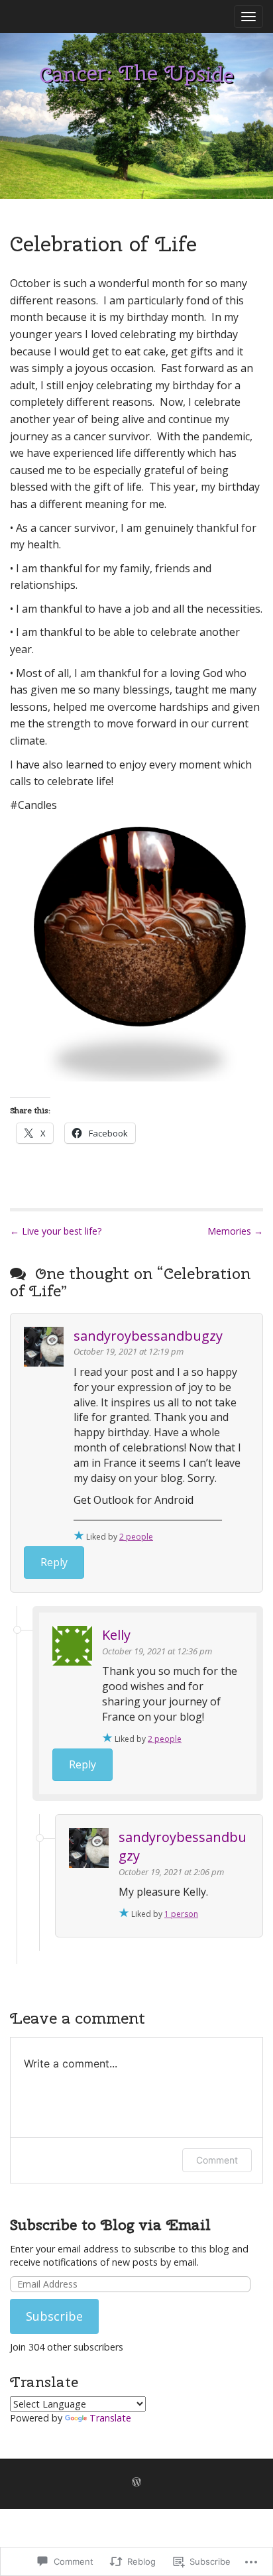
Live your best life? (56, 1231)
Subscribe (54, 2316)
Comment (217, 2160)
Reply (54, 1562)
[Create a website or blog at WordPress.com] (136, 2483)
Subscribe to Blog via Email (110, 2225)
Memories (235, 1231)
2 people (136, 1537)
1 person (181, 1914)
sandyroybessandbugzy (148, 1336)
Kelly (116, 1635)
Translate (110, 2418)
